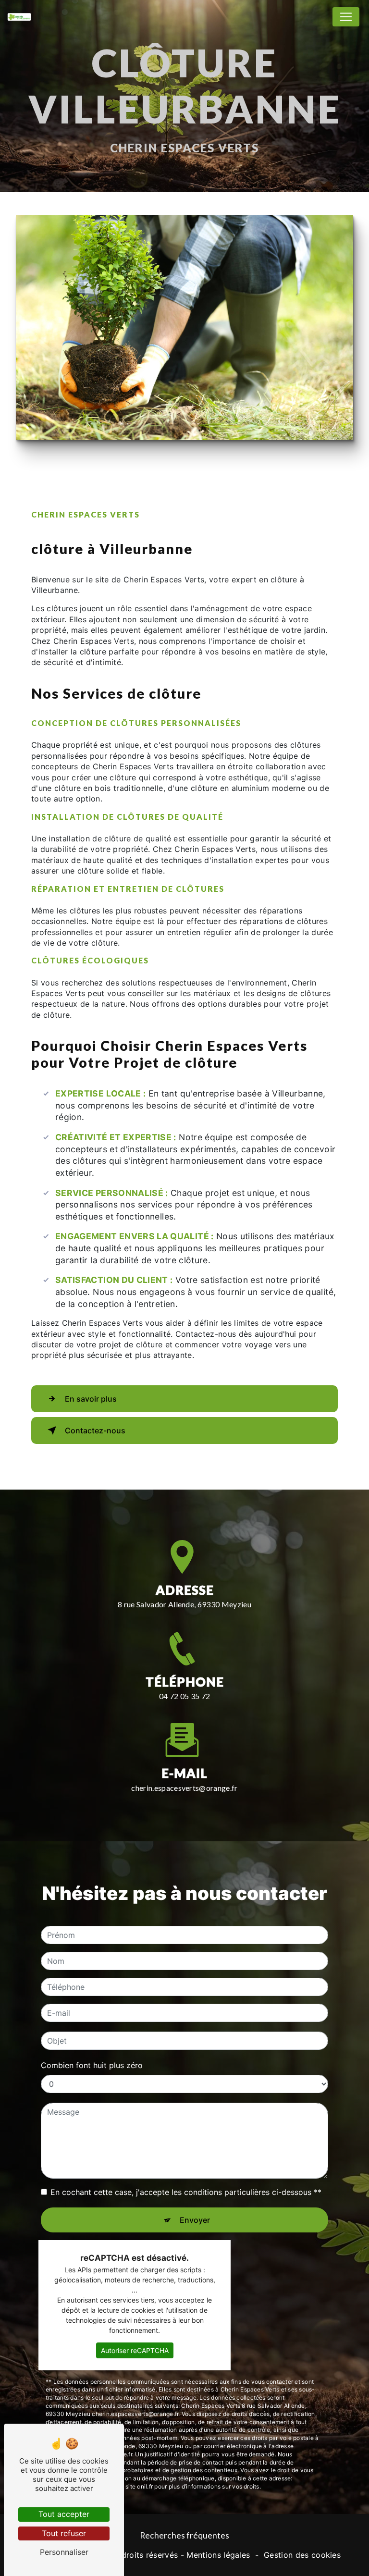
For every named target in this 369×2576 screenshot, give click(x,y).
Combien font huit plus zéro (92, 2065)
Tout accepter (64, 2514)
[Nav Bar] (346, 17)
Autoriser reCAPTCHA (135, 2350)
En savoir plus (91, 1399)
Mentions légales (218, 2555)
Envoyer (195, 2220)
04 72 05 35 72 (184, 1696)
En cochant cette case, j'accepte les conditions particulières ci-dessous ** (186, 2192)
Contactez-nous (95, 1430)
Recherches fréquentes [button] (184, 2535)
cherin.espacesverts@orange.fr (184, 1788)
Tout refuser (64, 2533)
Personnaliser (64, 2552)
